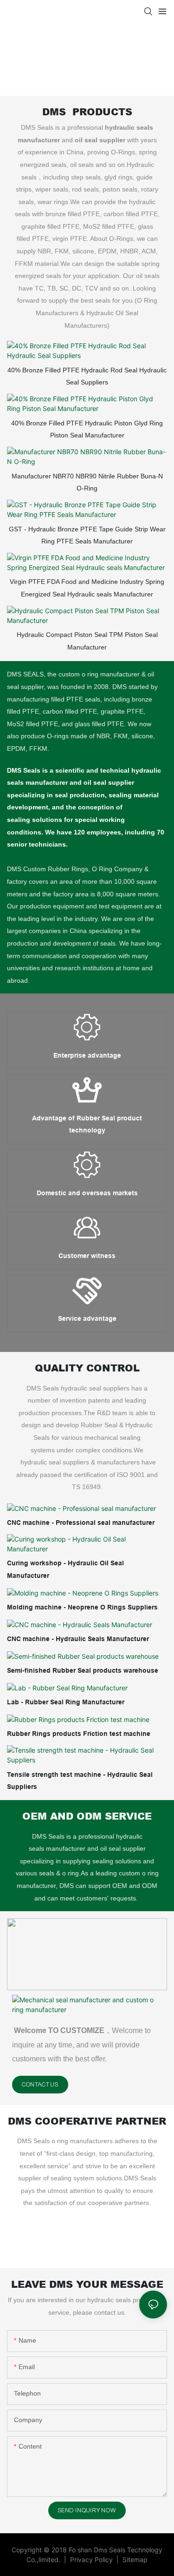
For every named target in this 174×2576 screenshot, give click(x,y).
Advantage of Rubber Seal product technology (87, 1124)
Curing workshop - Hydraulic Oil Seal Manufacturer (65, 1569)
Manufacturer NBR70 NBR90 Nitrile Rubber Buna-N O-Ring (87, 482)
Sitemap (134, 2559)
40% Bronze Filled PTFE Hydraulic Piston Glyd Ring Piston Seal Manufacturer (87, 429)
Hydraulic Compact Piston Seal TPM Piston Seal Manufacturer (87, 641)
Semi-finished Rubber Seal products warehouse (83, 1670)
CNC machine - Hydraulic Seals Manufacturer (78, 1639)
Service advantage (87, 1318)
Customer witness (87, 1256)
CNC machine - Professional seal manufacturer (81, 1523)
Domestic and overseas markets (87, 1193)
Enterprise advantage (87, 1055)
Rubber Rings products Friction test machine (79, 1734)
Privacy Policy (92, 2559)
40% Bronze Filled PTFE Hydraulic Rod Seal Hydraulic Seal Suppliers (87, 376)
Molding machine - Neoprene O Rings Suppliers (82, 1607)
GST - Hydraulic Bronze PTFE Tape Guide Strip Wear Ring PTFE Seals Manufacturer (87, 535)
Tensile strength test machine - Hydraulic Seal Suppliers (80, 1781)
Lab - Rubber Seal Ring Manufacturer (66, 1702)
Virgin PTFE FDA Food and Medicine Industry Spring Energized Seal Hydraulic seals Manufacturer (87, 588)
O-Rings (121, 238)
